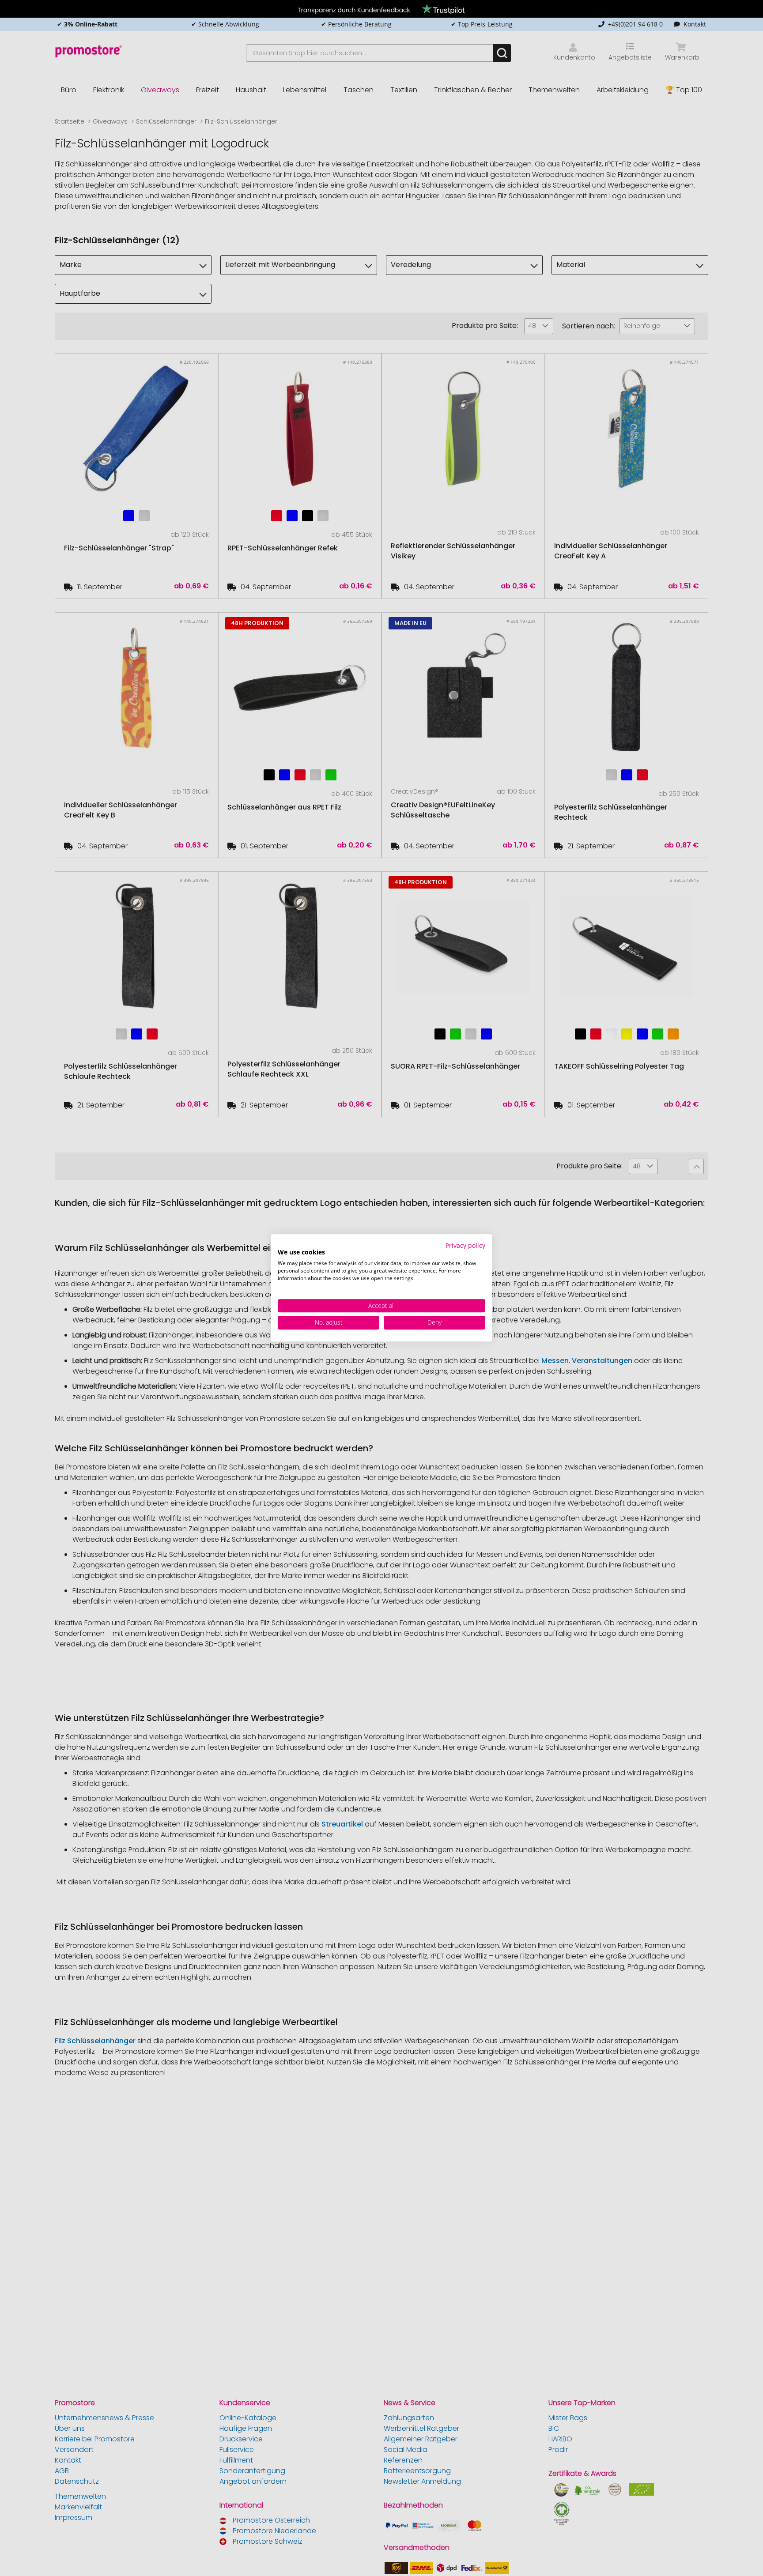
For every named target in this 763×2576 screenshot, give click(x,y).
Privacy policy (465, 1245)
